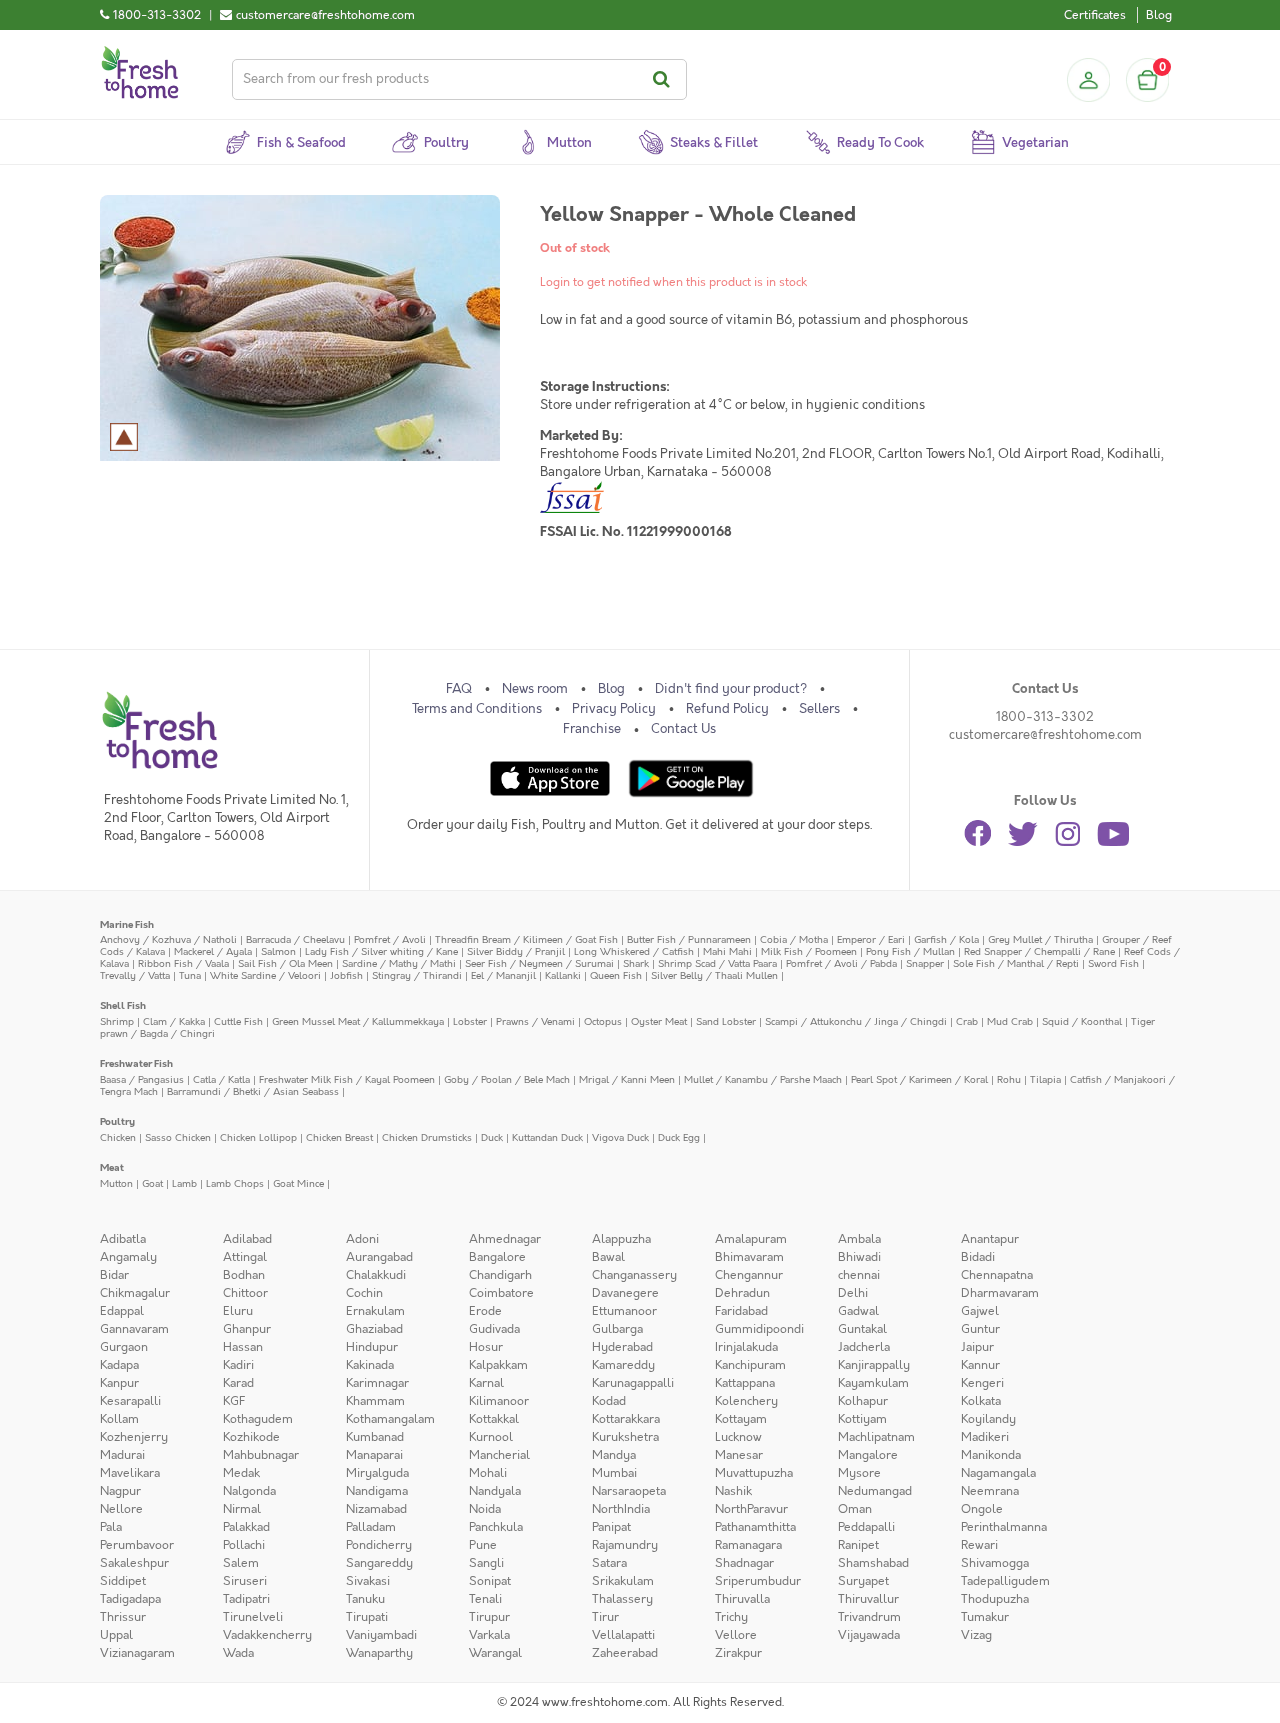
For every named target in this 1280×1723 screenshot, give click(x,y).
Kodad (609, 1401)
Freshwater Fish (136, 1063)
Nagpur (120, 1491)
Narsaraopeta (629, 1491)
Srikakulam (623, 1581)
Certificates (1095, 15)
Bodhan (244, 1275)
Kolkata (981, 1401)
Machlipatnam (876, 1437)
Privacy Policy (614, 709)
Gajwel (980, 1311)
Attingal (245, 1257)
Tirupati (367, 1617)
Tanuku (365, 1599)
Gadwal (858, 1311)
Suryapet (863, 1581)
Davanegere (625, 1293)
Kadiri (238, 1365)
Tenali (485, 1599)
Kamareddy (623, 1365)
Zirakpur (738, 1653)
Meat (112, 1167)
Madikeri (985, 1437)
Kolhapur (863, 1401)
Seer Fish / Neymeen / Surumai (539, 963)
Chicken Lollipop (258, 1137)
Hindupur (372, 1347)
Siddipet (123, 1581)
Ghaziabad (374, 1329)
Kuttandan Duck (547, 1137)
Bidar (114, 1275)
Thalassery (622, 1599)
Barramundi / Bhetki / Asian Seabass (253, 1091)
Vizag (976, 1635)
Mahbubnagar (261, 1455)
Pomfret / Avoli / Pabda (841, 963)
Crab (967, 1021)
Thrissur (123, 1617)
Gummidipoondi (759, 1329)
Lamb (184, 1183)
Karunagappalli (633, 1383)
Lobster (470, 1021)
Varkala (489, 1635)
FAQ (459, 689)
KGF (234, 1401)
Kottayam (741, 1419)
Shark (636, 963)
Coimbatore (501, 1293)
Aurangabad (379, 1257)
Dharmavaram (1000, 1293)
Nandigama (377, 1491)
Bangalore (497, 1257)
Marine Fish (127, 924)
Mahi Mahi (727, 951)
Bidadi (978, 1257)
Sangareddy (379, 1563)
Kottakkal (494, 1419)
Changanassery (634, 1275)
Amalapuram (751, 1239)
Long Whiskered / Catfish (634, 951)
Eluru (238, 1311)
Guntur (980, 1329)
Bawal (608, 1257)
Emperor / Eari (871, 939)
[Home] (140, 54)
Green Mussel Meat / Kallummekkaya (358, 1021)
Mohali (488, 1473)
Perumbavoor (137, 1545)
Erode (485, 1311)
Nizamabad (376, 1509)
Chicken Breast (339, 1137)
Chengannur (749, 1275)
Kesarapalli (130, 1401)
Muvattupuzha (754, 1473)
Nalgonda (249, 1491)
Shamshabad (873, 1563)
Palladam (371, 1527)
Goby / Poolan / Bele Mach (507, 1079)
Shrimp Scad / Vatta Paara (717, 963)
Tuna (190, 975)
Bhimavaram (749, 1257)
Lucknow (738, 1437)
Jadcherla (864, 1347)
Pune (483, 1545)
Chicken (118, 1137)
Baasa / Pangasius (142, 1079)
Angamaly (128, 1257)
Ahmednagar (505, 1239)
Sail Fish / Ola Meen (285, 963)
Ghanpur (247, 1329)
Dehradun (742, 1293)
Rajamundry (625, 1545)
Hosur (486, 1347)
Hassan (243, 1347)
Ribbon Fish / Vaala (183, 963)
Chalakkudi (376, 1275)
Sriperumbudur (758, 1581)
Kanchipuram (750, 1365)
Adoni (362, 1239)
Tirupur (489, 1617)
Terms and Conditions (477, 709)
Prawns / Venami (535, 1021)
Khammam (375, 1401)
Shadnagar (744, 1563)
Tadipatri (246, 1599)
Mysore (859, 1473)
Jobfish (346, 975)
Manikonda (991, 1455)
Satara (609, 1563)
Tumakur (985, 1617)
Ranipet (858, 1545)
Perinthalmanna (1004, 1527)
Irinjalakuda (746, 1347)
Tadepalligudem (1005, 1581)
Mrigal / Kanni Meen (627, 1079)
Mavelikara (130, 1473)
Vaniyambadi (381, 1635)
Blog (1159, 15)
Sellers (819, 709)
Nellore (121, 1509)
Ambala (859, 1239)
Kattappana (745, 1383)
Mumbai (614, 1473)
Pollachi (244, 1545)
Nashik (733, 1491)
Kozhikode (251, 1437)
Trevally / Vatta (135, 975)
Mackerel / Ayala (213, 951)
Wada (238, 1653)
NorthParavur (751, 1509)
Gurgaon (124, 1347)
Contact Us (683, 729)
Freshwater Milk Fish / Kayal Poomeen (347, 1079)
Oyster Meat (659, 1021)
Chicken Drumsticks (427, 1137)
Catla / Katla (221, 1079)
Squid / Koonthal (1082, 1021)
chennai (859, 1275)
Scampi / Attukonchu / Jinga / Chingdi (856, 1021)
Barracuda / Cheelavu (295, 939)
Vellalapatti (623, 1635)
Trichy (731, 1617)
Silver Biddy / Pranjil (516, 951)
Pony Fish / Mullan (910, 951)
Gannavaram (134, 1329)
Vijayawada (869, 1635)
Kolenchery (746, 1401)
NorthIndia (621, 1509)
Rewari (979, 1545)
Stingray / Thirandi (417, 975)
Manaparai (374, 1455)
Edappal (122, 1311)
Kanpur (119, 1383)
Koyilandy (988, 1419)
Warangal (495, 1653)
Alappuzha (621, 1239)
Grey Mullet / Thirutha (1040, 939)
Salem (241, 1563)
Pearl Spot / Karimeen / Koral (919, 1079)
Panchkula (496, 1527)
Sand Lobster (726, 1021)
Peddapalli (866, 1527)
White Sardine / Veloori (265, 975)
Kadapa (119, 1365)
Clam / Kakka (174, 1021)
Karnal (486, 1383)
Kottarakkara (626, 1419)
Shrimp (117, 1021)
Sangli (486, 1563)
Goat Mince (298, 1183)
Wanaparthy (379, 1653)
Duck (492, 1137)
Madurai (122, 1455)
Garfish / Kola (946, 939)
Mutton (116, 1183)
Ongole (982, 1509)
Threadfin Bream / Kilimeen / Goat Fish (526, 939)
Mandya (614, 1455)
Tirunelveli (253, 1617)
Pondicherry (379, 1545)
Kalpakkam (498, 1365)
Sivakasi (368, 1581)
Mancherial (499, 1455)
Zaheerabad (625, 1653)
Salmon (278, 951)
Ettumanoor (624, 1311)
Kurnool (491, 1437)
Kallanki (563, 975)
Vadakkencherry (267, 1635)
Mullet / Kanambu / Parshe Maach (763, 1079)
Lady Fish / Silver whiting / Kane (381, 951)
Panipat (611, 1527)
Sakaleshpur (134, 1563)
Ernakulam (375, 1311)
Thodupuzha (995, 1599)
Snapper (925, 963)
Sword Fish (1113, 963)
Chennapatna (997, 1275)
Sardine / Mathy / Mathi (399, 963)
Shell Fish (123, 1005)
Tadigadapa (130, 1599)
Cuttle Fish (238, 1021)
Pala (111, 1527)
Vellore (736, 1635)
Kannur (980, 1365)
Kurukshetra (625, 1437)
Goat (152, 1183)
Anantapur (990, 1239)
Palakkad (246, 1527)
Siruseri (245, 1581)
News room (535, 689)
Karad (238, 1383)
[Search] (664, 79)
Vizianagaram (137, 1653)
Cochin (364, 1293)
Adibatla (123, 1239)
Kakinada (370, 1365)
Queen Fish (616, 975)
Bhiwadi (859, 1257)
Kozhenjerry (134, 1437)
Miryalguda (377, 1473)
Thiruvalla (742, 1599)
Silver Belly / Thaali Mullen (714, 975)
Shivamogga (995, 1563)
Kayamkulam (873, 1383)
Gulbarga (617, 1329)
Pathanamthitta (755, 1527)
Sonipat (490, 1581)
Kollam (119, 1419)
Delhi (853, 1293)
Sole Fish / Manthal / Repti (1016, 963)
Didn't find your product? (731, 689)
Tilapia (1045, 1079)
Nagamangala (998, 1473)
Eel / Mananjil (503, 975)
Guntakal (862, 1329)
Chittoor (245, 1293)
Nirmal (242, 1509)
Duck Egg (679, 1137)
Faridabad (741, 1311)
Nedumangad (875, 1491)
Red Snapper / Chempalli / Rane (1039, 951)
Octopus (603, 1021)
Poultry (117, 1121)
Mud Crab (1010, 1021)
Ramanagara (748, 1545)
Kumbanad (375, 1437)
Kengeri (982, 1383)
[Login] (1088, 80)
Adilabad (247, 1239)
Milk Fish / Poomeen (809, 951)
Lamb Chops (235, 1183)
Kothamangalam (390, 1419)
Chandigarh (500, 1275)
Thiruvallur (868, 1599)
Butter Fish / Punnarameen (689, 939)
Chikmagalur (135, 1293)
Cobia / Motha (794, 939)
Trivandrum (869, 1617)
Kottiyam (862, 1419)
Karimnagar (377, 1383)
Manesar (739, 1455)
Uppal (116, 1635)
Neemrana (990, 1491)
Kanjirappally (874, 1365)
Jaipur (977, 1347)
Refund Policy (727, 709)
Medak (241, 1473)
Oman (855, 1509)
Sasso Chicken (178, 1137)
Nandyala (495, 1491)
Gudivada (494, 1329)
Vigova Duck (620, 1137)
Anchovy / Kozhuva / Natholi (168, 939)
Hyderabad (622, 1347)
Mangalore (868, 1455)
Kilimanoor (499, 1401)
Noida (485, 1509)
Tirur (605, 1617)
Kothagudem (258, 1419)
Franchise (592, 729)
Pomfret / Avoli (390, 939)
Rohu (1009, 1079)
